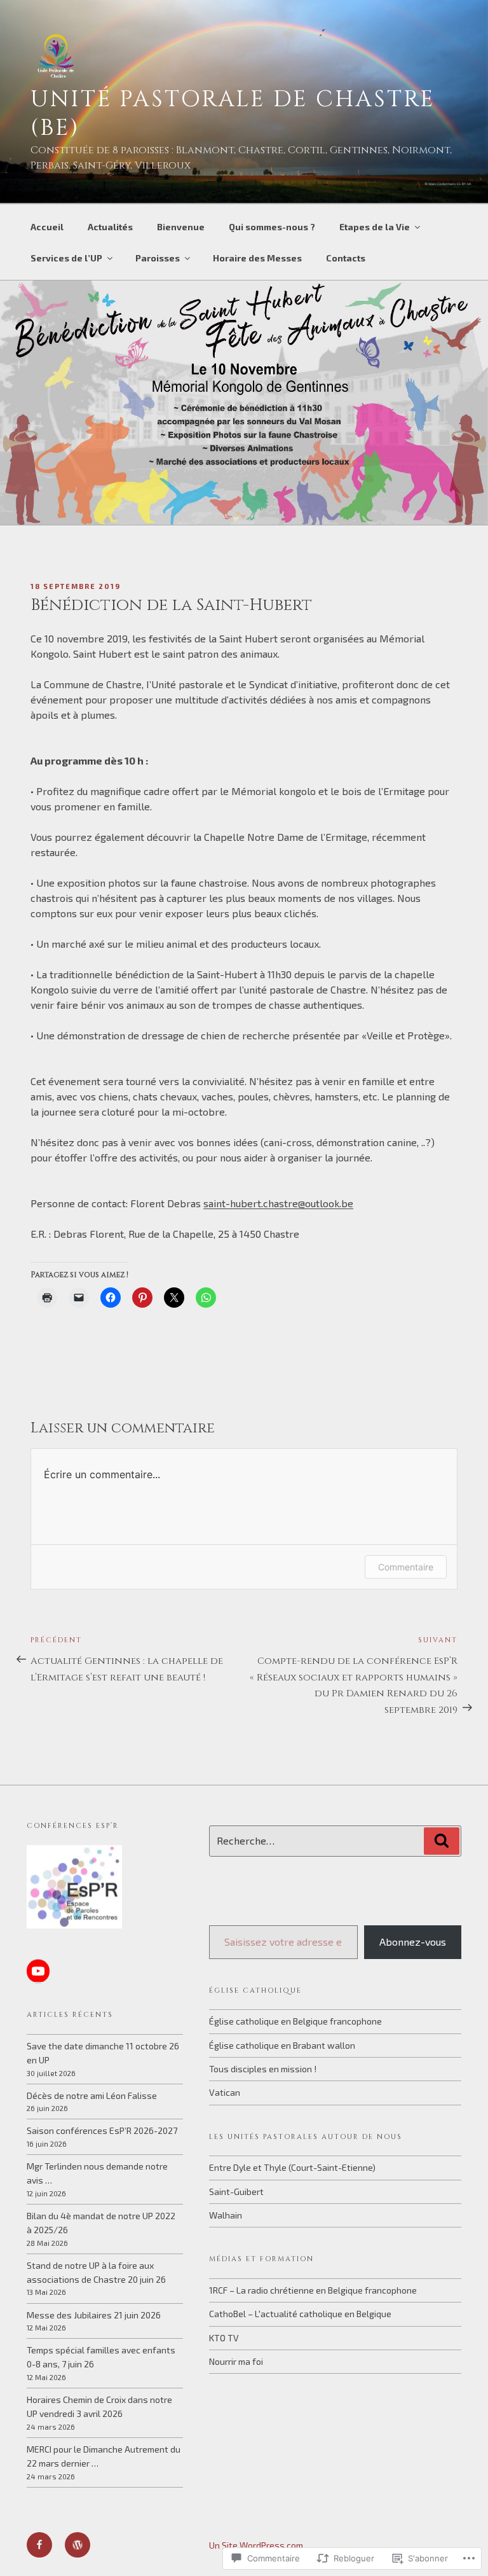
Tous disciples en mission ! (263, 2069)
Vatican (225, 2092)
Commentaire (406, 1567)
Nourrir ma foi (236, 2361)
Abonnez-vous (413, 1942)
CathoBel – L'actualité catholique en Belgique (300, 2314)
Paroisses (158, 258)
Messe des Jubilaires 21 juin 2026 (94, 2315)
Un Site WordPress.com (256, 2545)
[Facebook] (39, 2545)
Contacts (346, 258)
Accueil (47, 227)
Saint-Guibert (236, 2192)
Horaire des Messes (257, 258)
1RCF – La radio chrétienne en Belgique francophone (313, 2290)
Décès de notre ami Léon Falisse (92, 2095)
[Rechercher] (442, 1841)
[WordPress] (78, 2545)
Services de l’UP (66, 258)
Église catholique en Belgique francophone (295, 2021)
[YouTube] (38, 1971)
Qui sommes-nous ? (272, 227)
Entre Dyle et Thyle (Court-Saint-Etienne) (292, 2167)
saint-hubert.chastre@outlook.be (278, 1203)
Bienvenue (181, 227)
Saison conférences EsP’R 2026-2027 (102, 2130)
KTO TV (224, 2338)
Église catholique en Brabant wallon (282, 2045)
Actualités (110, 227)
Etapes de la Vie (375, 227)
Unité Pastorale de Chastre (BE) (233, 114)
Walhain (226, 2215)
